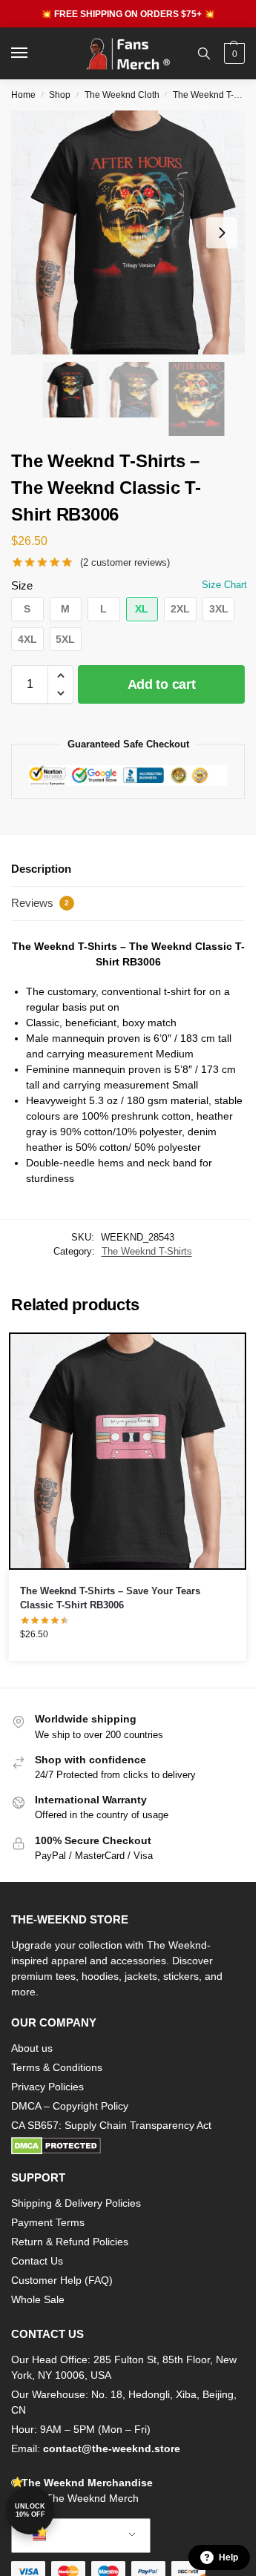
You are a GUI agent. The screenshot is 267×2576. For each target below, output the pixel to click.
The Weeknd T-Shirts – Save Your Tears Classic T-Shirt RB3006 (110, 1598)
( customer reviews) (125, 562)
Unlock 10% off (30, 2510)
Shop (60, 95)
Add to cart (162, 684)
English (70, 2536)
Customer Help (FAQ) (62, 2280)
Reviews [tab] (40, 903)
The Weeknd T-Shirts (215, 95)
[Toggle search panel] (204, 53)
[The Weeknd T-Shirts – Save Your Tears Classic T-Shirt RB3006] (128, 1451)
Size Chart (224, 585)
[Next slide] (222, 233)
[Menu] (33, 53)
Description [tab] (41, 869)
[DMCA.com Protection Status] (128, 2146)
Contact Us (37, 2261)
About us (32, 2048)
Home (23, 95)
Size (22, 585)
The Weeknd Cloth (122, 95)
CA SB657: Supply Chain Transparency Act (111, 2125)
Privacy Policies (47, 2087)
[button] (233, 53)
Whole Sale (38, 2299)
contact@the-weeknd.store (112, 2448)
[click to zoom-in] (133, 232)
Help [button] (228, 2557)
